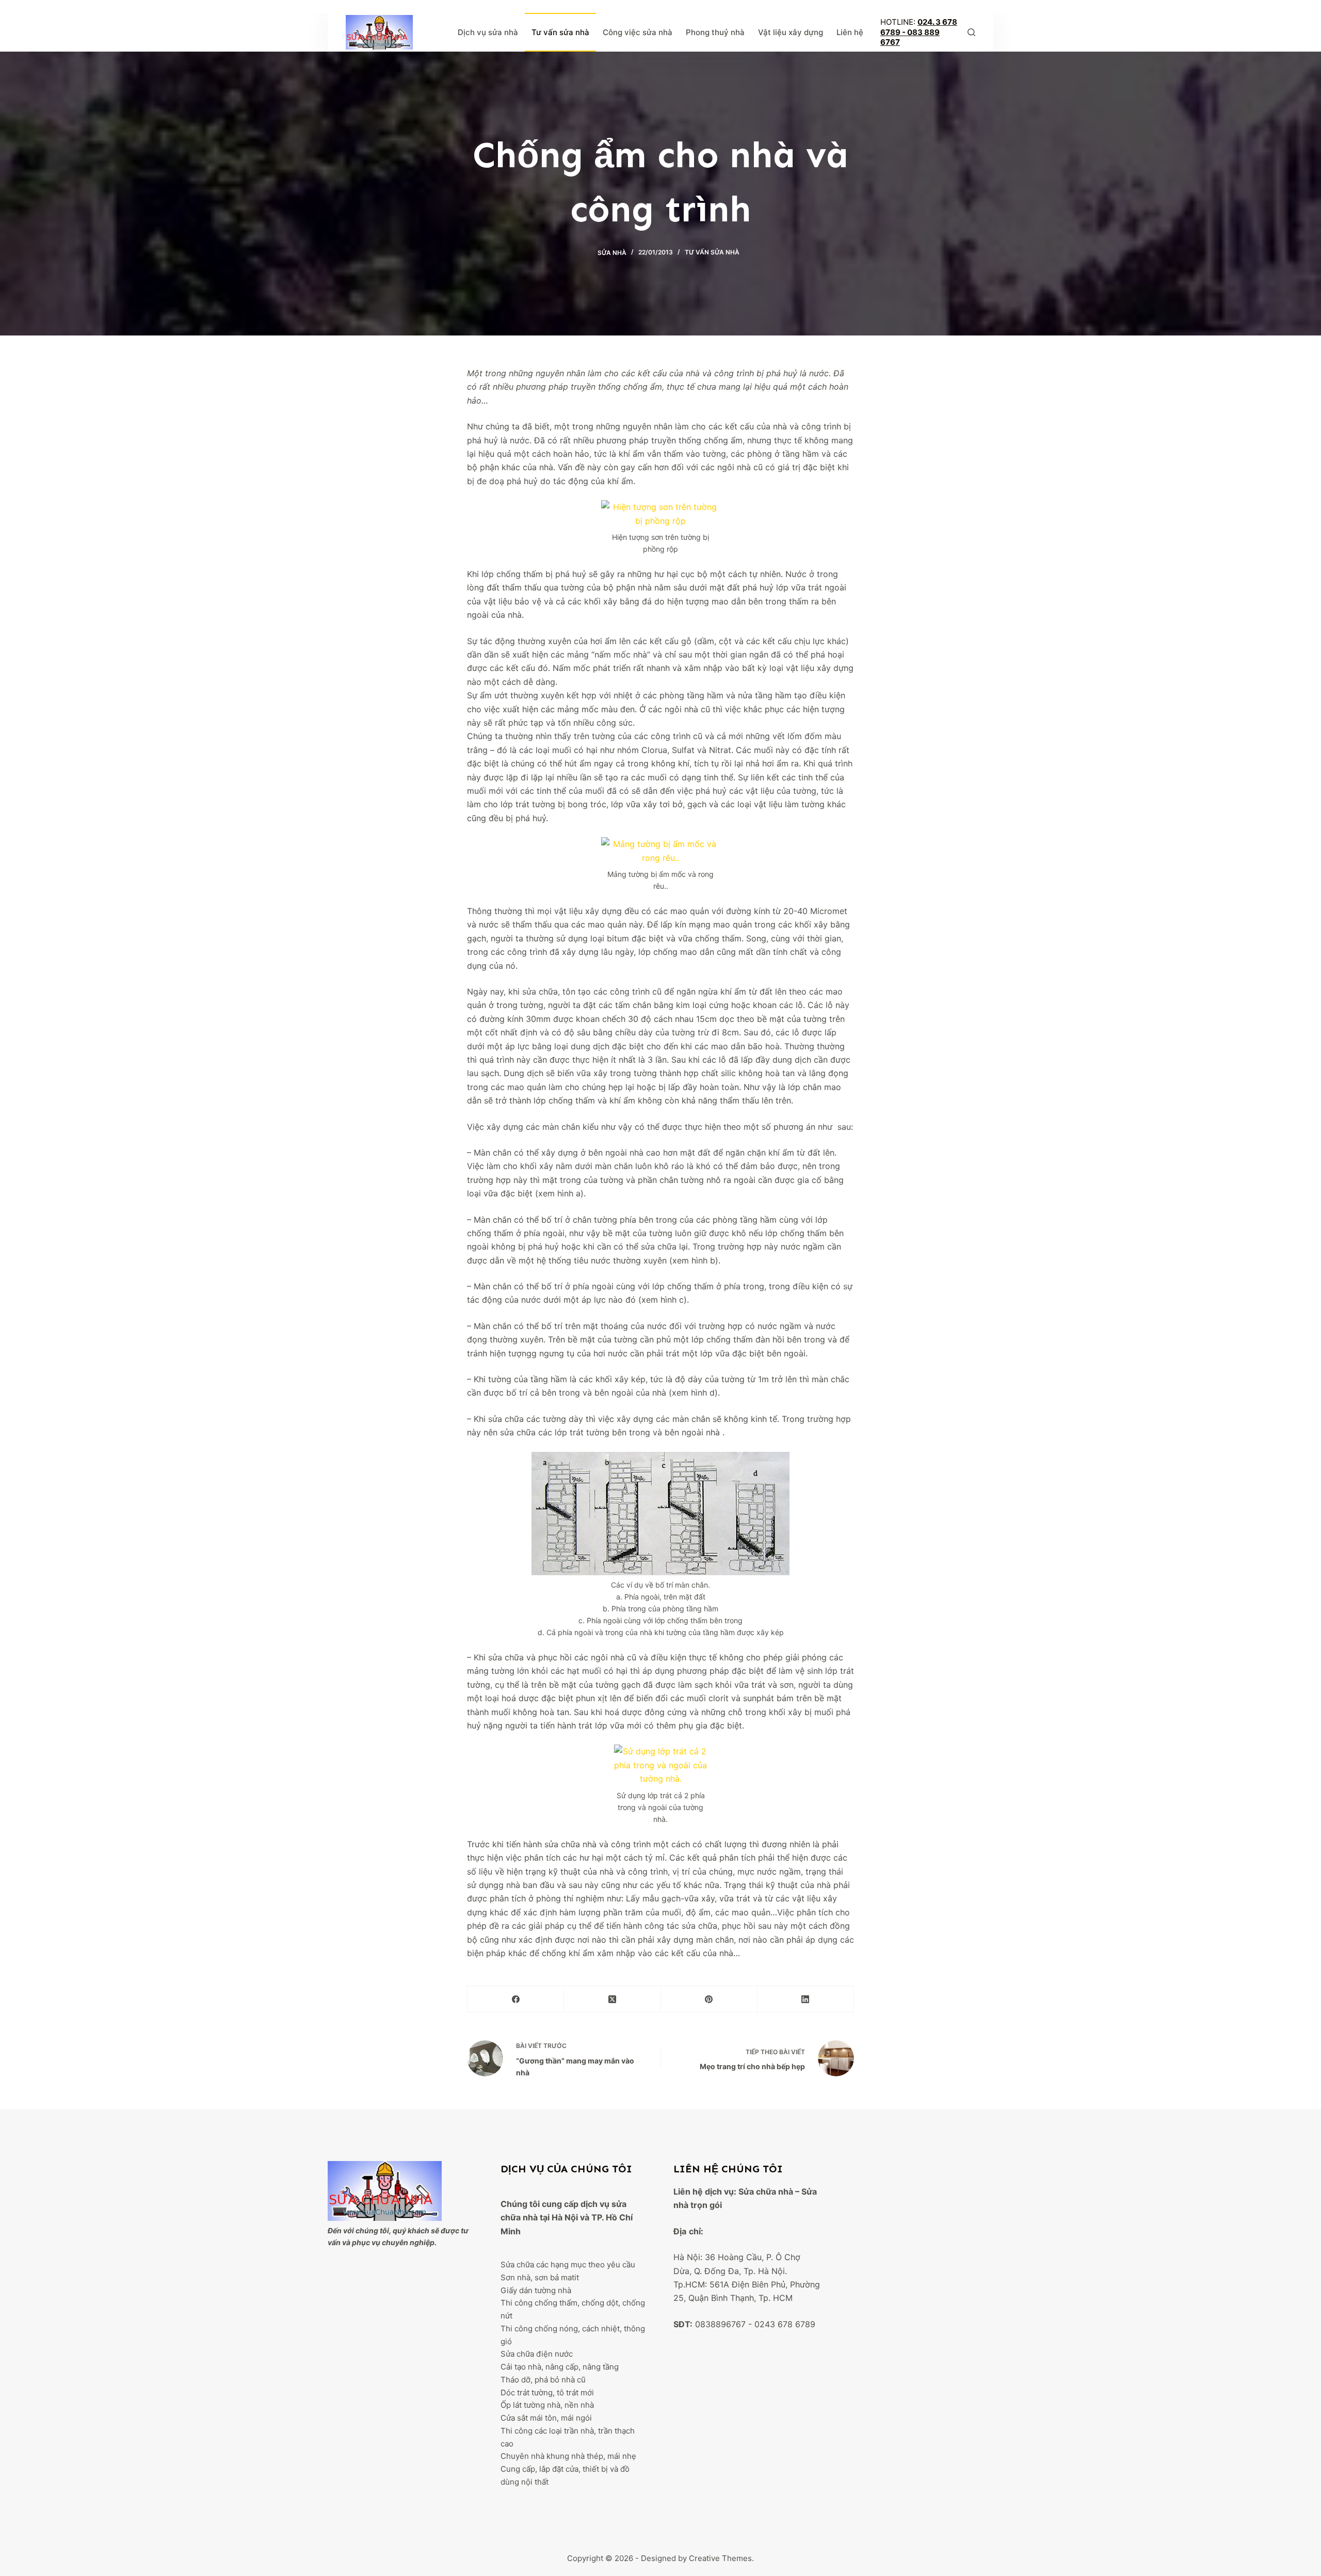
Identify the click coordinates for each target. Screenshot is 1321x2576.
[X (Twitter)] (612, 1999)
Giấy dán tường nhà (536, 2290)
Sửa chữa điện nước (537, 2354)
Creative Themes (720, 2558)
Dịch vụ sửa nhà (488, 32)
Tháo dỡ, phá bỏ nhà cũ (543, 2380)
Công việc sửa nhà (638, 32)
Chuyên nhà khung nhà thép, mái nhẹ (568, 2456)
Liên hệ (850, 32)
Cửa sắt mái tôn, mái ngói (546, 2418)
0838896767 (720, 2324)
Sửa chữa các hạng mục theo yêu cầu (568, 2265)
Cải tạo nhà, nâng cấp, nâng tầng (560, 2367)
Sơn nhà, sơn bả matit (540, 2277)
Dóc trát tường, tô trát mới (547, 2393)
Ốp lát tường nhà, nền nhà (547, 2405)
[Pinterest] (709, 1999)
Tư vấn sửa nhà (560, 32)
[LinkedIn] (806, 1999)
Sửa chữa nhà (766, 2191)
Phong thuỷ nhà (715, 32)
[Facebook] (516, 1999)
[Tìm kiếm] (971, 32)
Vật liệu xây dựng (791, 32)
